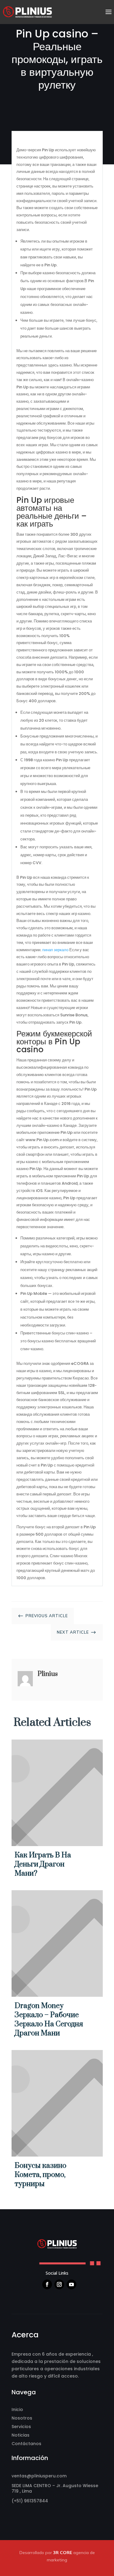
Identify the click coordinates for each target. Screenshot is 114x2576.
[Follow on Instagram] (59, 2284)
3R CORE (63, 2553)
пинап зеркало (55, 950)
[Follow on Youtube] (71, 2284)
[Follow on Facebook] (47, 2284)
